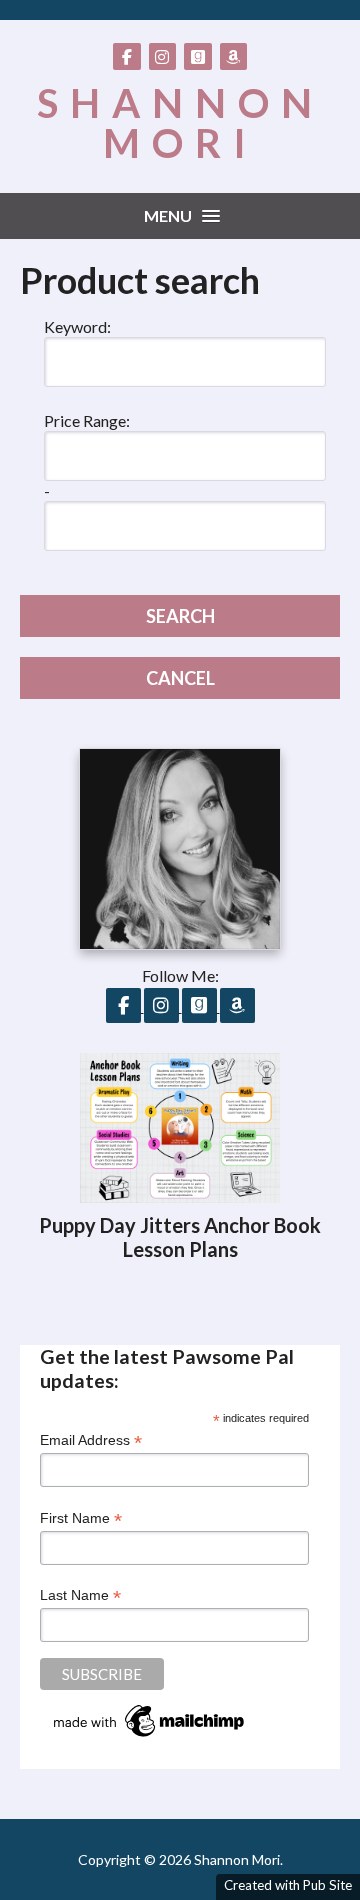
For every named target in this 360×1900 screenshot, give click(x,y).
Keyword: (77, 326)
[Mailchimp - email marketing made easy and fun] (150, 1737)
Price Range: (87, 420)
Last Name (80, 1595)
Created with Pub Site (288, 1885)
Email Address (91, 1440)
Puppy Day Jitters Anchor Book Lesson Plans (180, 1237)
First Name (81, 1518)
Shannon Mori (180, 123)
